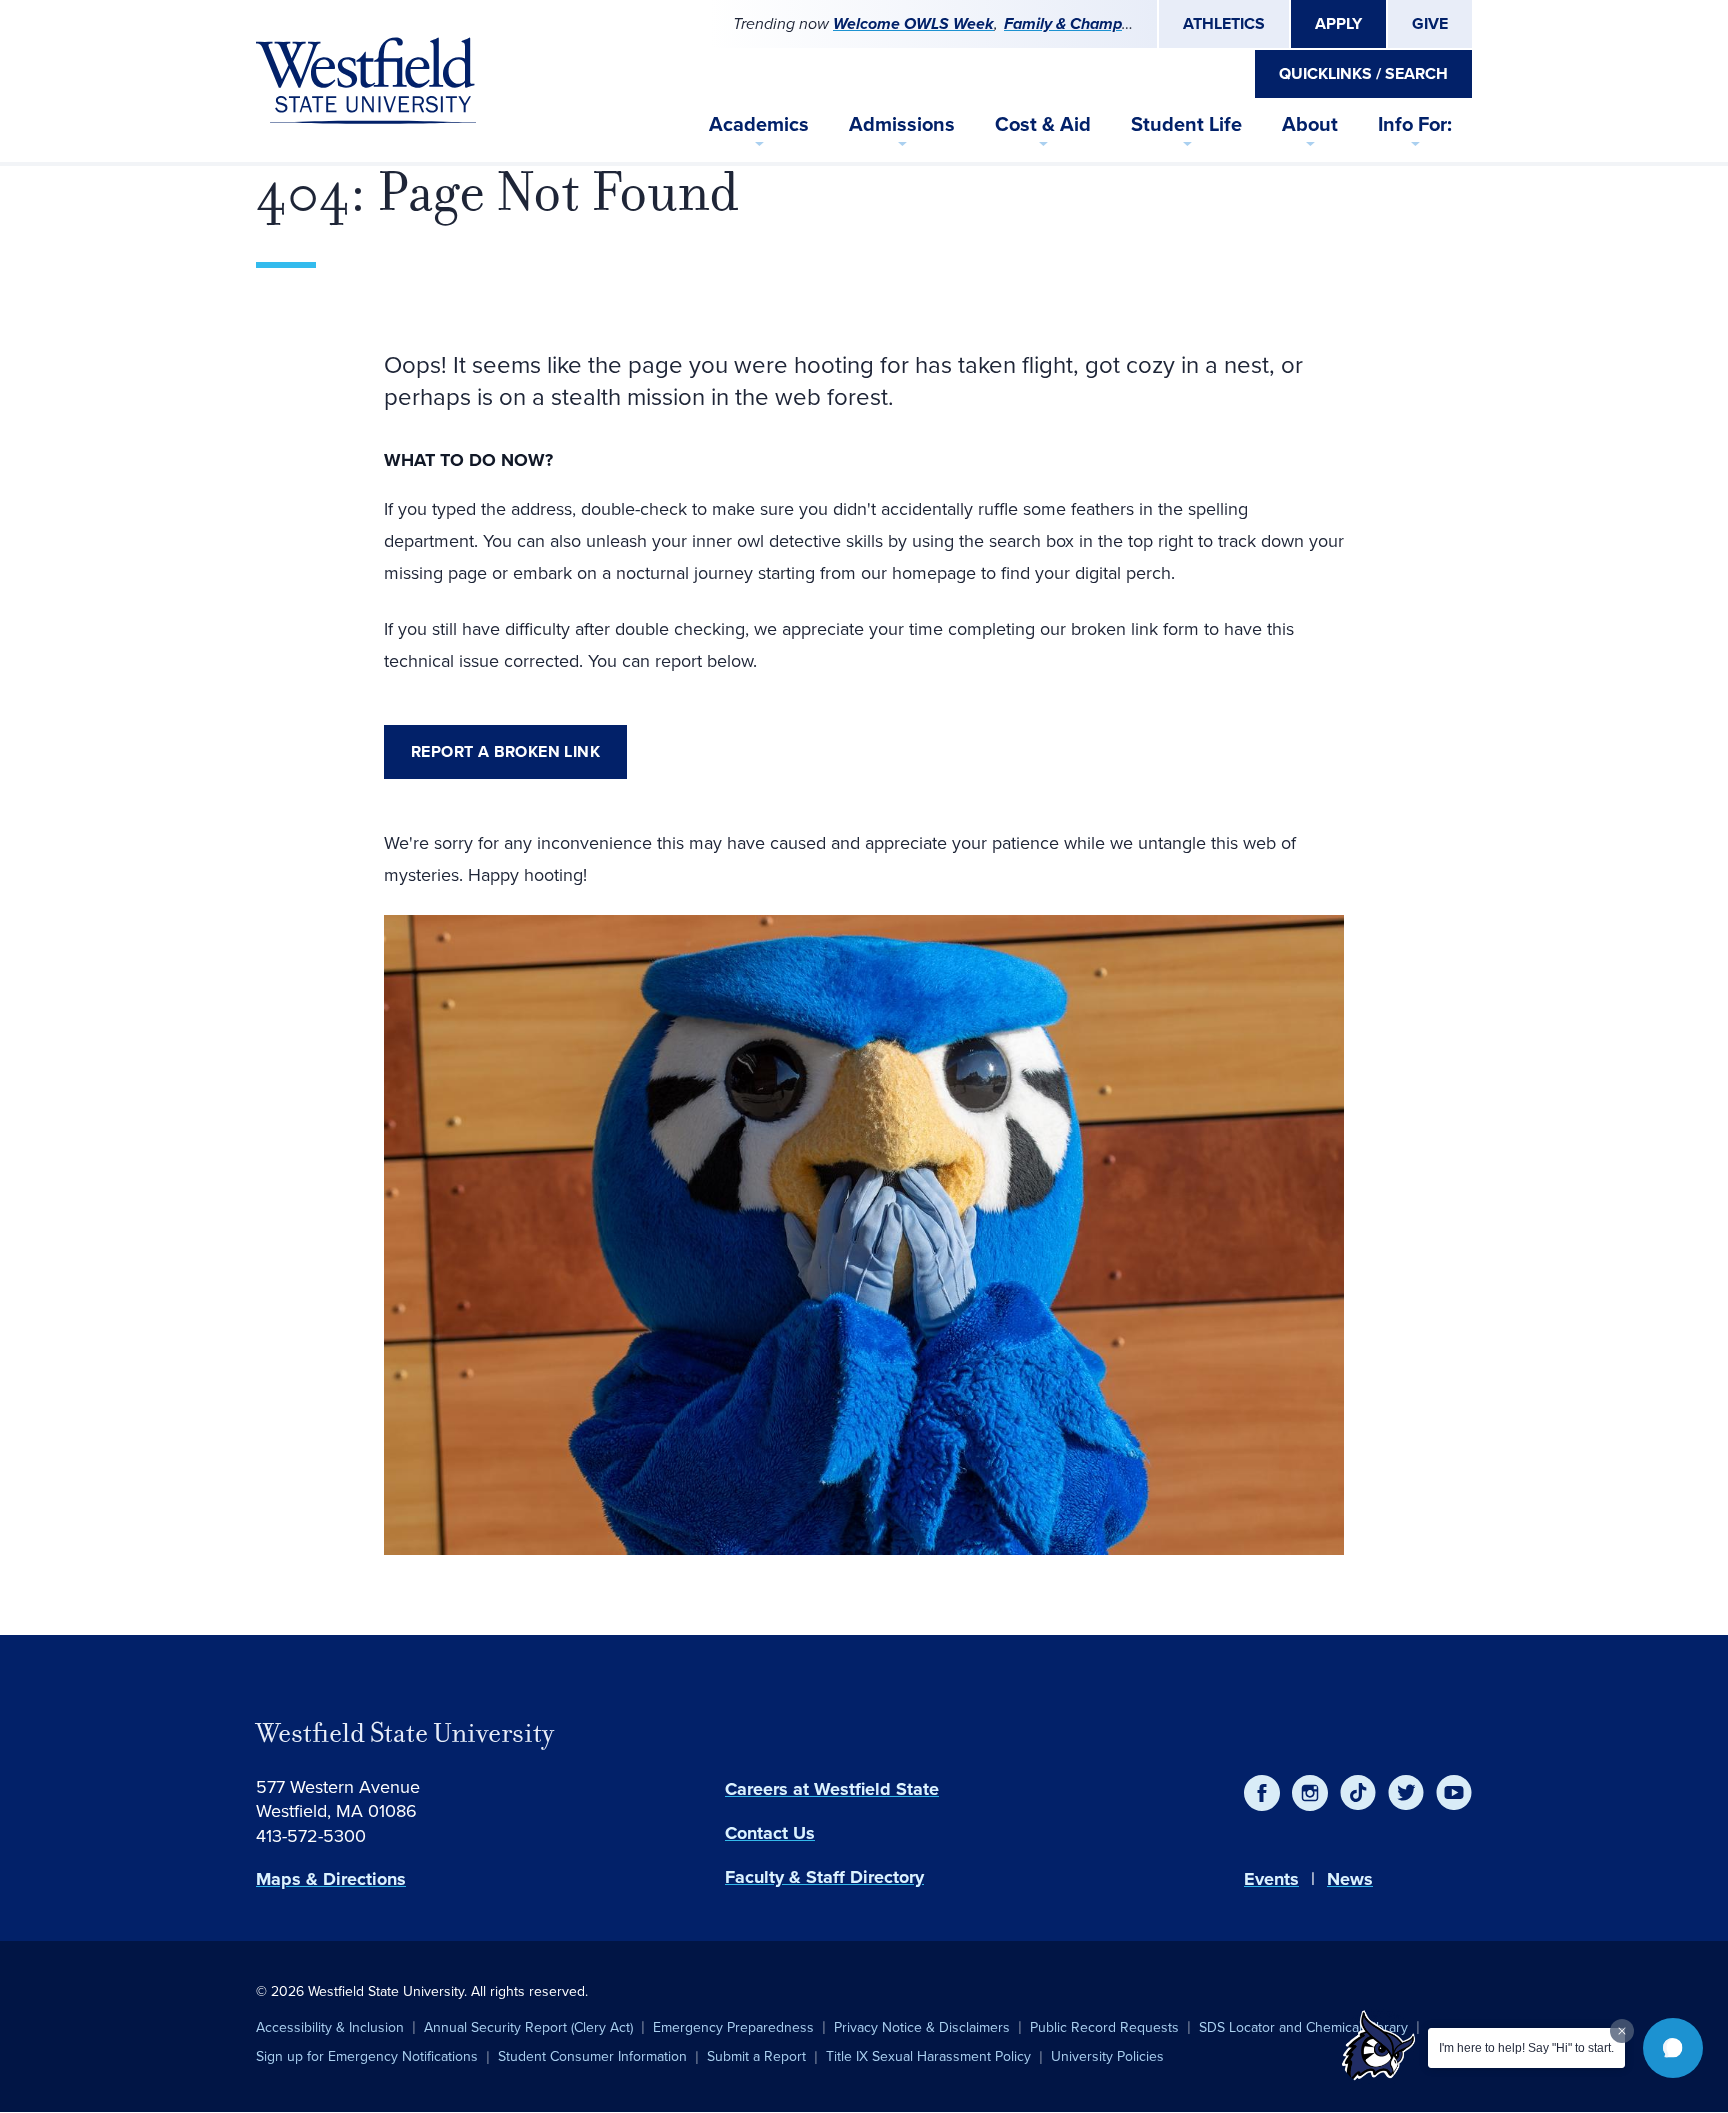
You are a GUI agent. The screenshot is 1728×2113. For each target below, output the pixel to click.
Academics (759, 123)
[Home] (366, 81)
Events (1271, 1879)
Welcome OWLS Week (913, 23)
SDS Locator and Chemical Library (1303, 2027)
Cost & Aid (1043, 123)
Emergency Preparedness (733, 2027)
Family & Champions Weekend (1114, 23)
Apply (1338, 23)
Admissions (902, 123)
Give (1430, 23)
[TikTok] (1358, 1793)
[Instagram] (1310, 1793)
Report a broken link (505, 751)
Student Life (1186, 123)
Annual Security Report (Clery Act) (528, 2027)
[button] (1673, 2048)
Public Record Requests (1104, 2027)
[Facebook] (1262, 1793)
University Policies (1107, 2056)
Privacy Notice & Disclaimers (922, 2027)
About (1310, 123)
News (1350, 1879)
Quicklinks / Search (1363, 73)
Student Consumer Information (592, 2056)
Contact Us (770, 1833)
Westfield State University (405, 1733)
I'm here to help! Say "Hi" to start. (1526, 2048)
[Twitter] (1406, 1793)
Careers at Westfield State (832, 1789)
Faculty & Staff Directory (824, 1877)
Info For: (1415, 123)
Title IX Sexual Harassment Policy (928, 2056)
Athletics (1224, 23)
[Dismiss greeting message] (1622, 2031)
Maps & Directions (331, 1879)
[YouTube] (1454, 1793)
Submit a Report (756, 2056)
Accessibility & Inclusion (330, 2027)
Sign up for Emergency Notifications (367, 2056)
